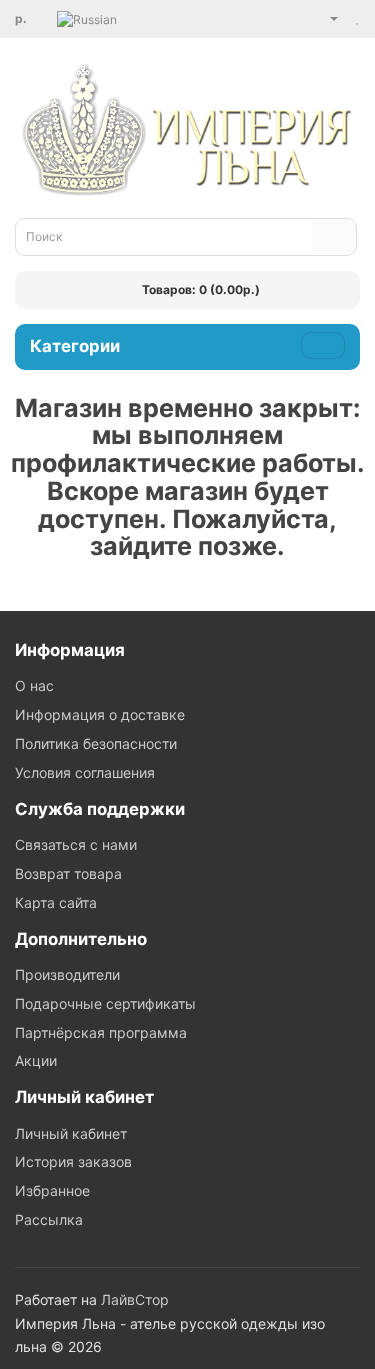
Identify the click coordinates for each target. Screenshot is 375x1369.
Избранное (52, 1190)
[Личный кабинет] (327, 17)
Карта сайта (56, 902)
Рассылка (49, 1219)
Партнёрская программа (101, 1032)
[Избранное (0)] (358, 17)
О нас (34, 685)
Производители (67, 974)
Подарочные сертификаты (105, 1003)
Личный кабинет (71, 1133)
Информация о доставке (100, 714)
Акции (36, 1060)
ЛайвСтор (135, 1299)
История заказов (73, 1161)
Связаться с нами (76, 844)
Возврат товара (68, 873)
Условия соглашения (85, 772)
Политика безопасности (96, 743)
